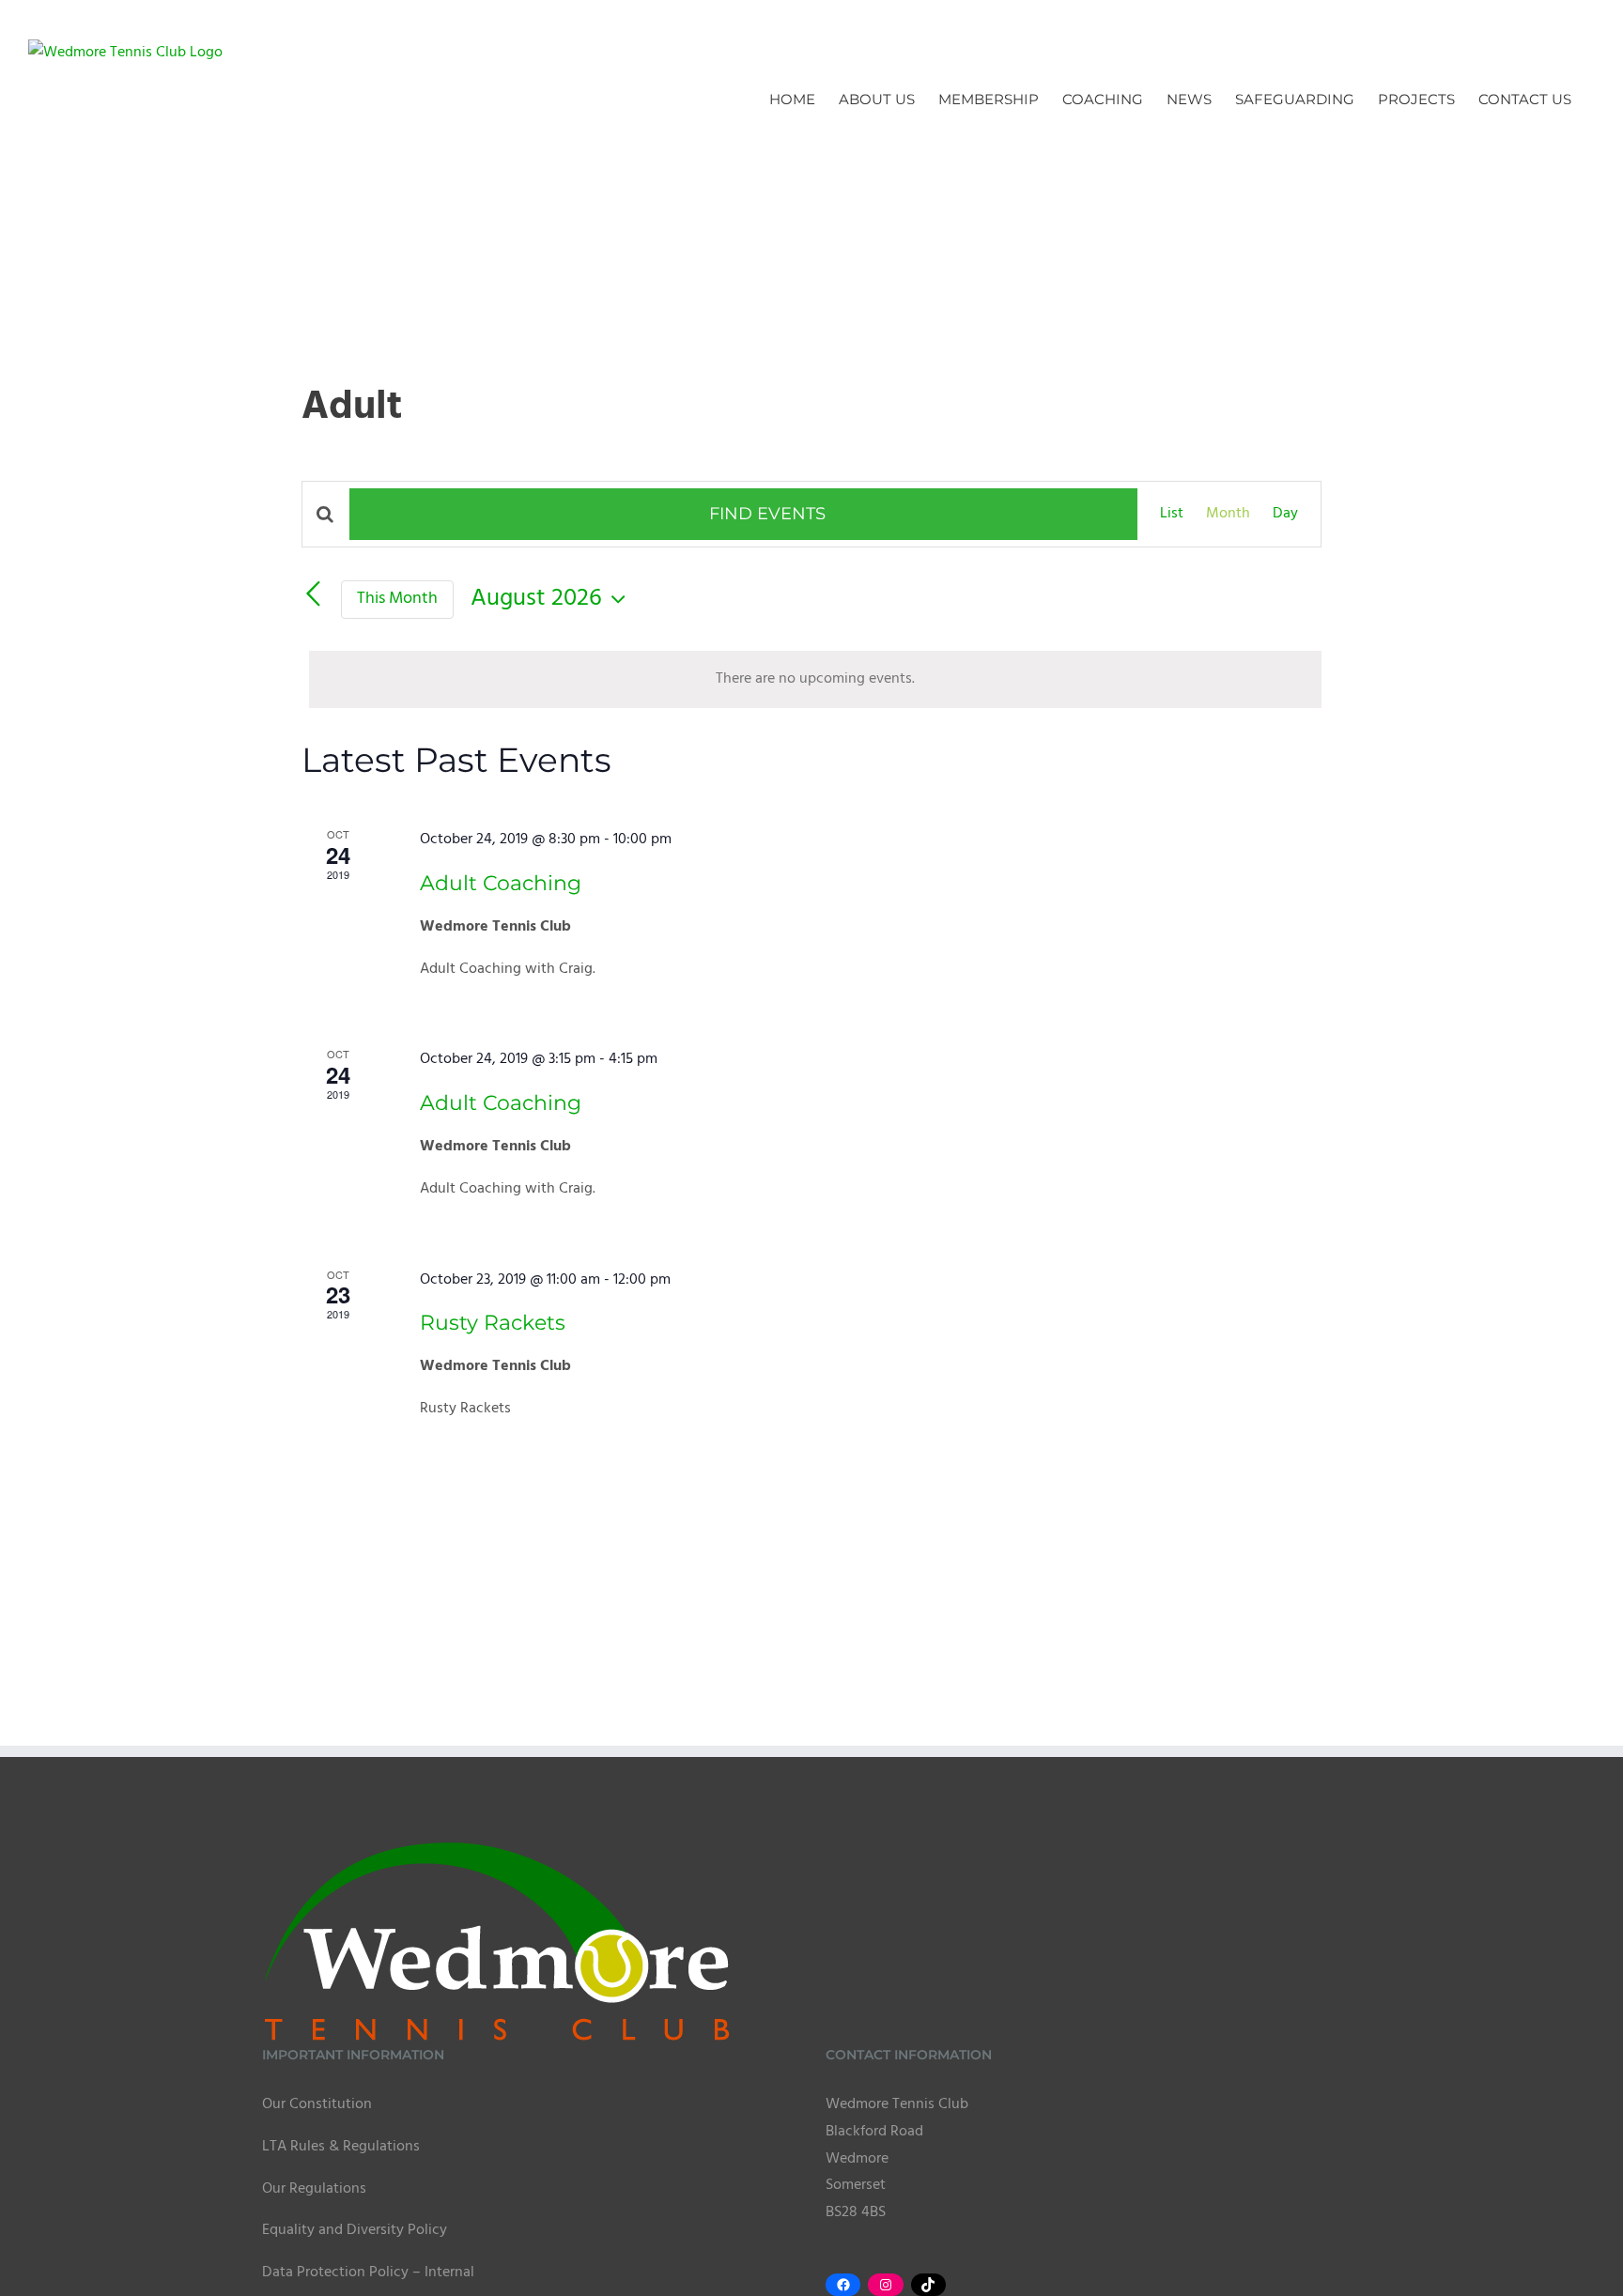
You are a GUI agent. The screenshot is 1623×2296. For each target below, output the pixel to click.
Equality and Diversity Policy (355, 2230)
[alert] (815, 679)
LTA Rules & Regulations (341, 2147)
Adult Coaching (501, 883)
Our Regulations (314, 2189)
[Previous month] (313, 594)
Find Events (767, 514)
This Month (397, 599)
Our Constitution (317, 2104)
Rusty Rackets (493, 1323)
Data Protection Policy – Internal (368, 2273)
